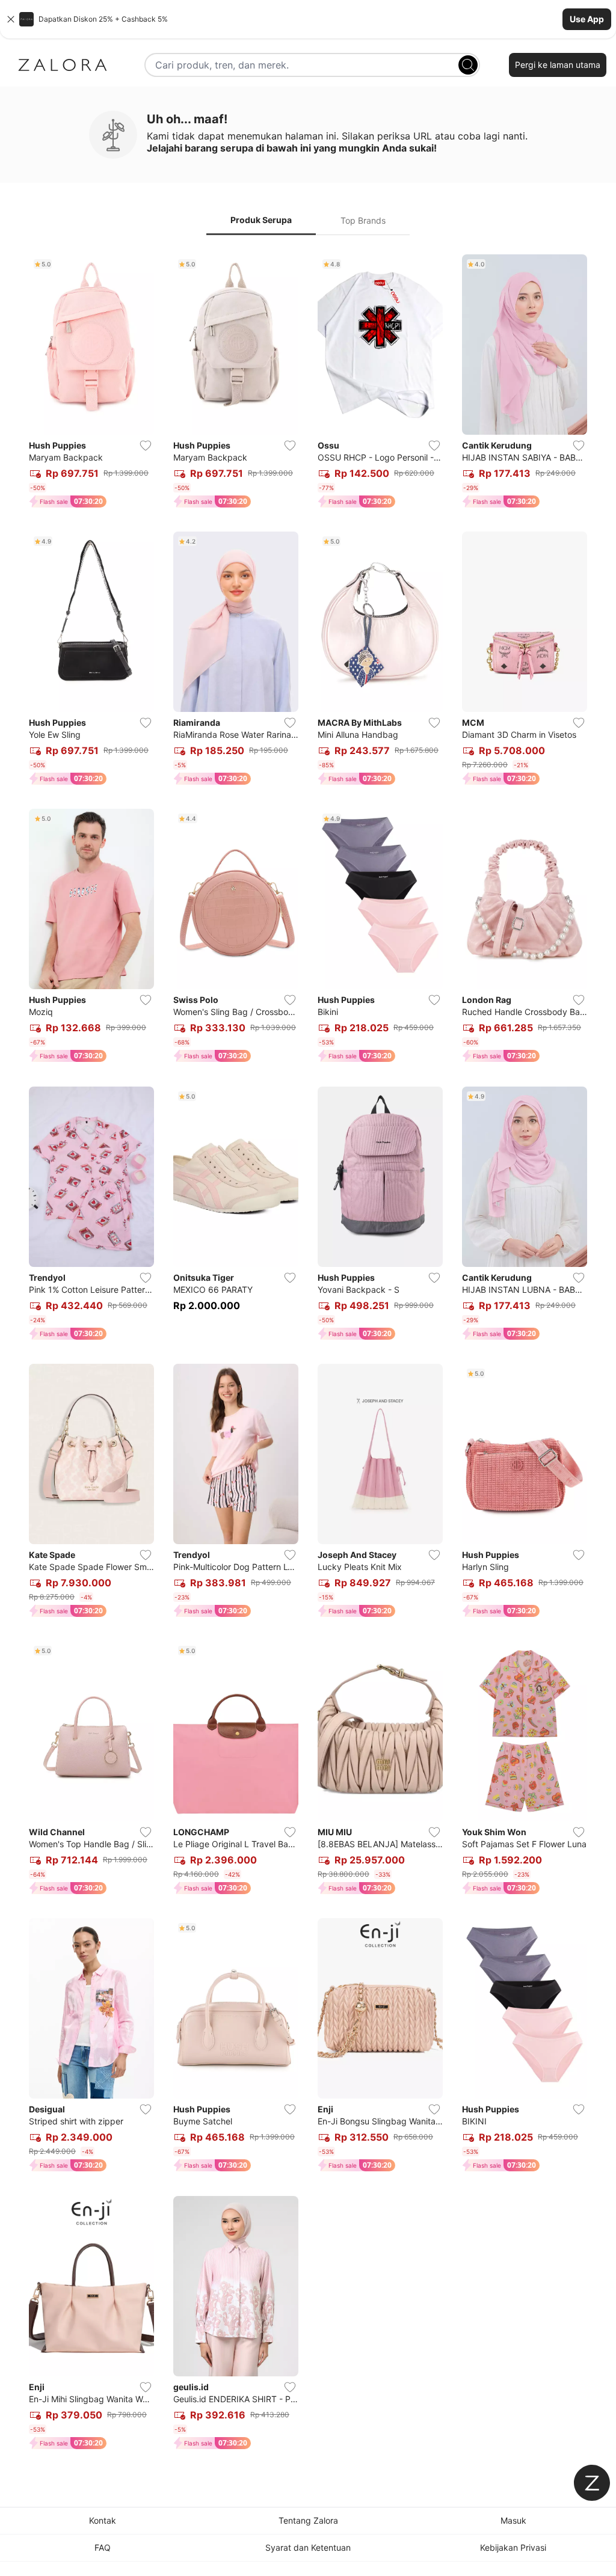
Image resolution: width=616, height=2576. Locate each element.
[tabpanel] (308, 1354)
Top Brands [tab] (363, 220)
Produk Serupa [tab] (261, 220)
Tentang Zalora (308, 2520)
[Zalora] (63, 65)
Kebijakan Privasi (513, 2547)
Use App (587, 19)
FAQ (103, 2547)
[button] (308, 19)
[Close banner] (11, 19)
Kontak (103, 2520)
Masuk (513, 2520)
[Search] (468, 65)
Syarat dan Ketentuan (308, 2547)
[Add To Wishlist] (146, 446)
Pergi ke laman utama (558, 65)
